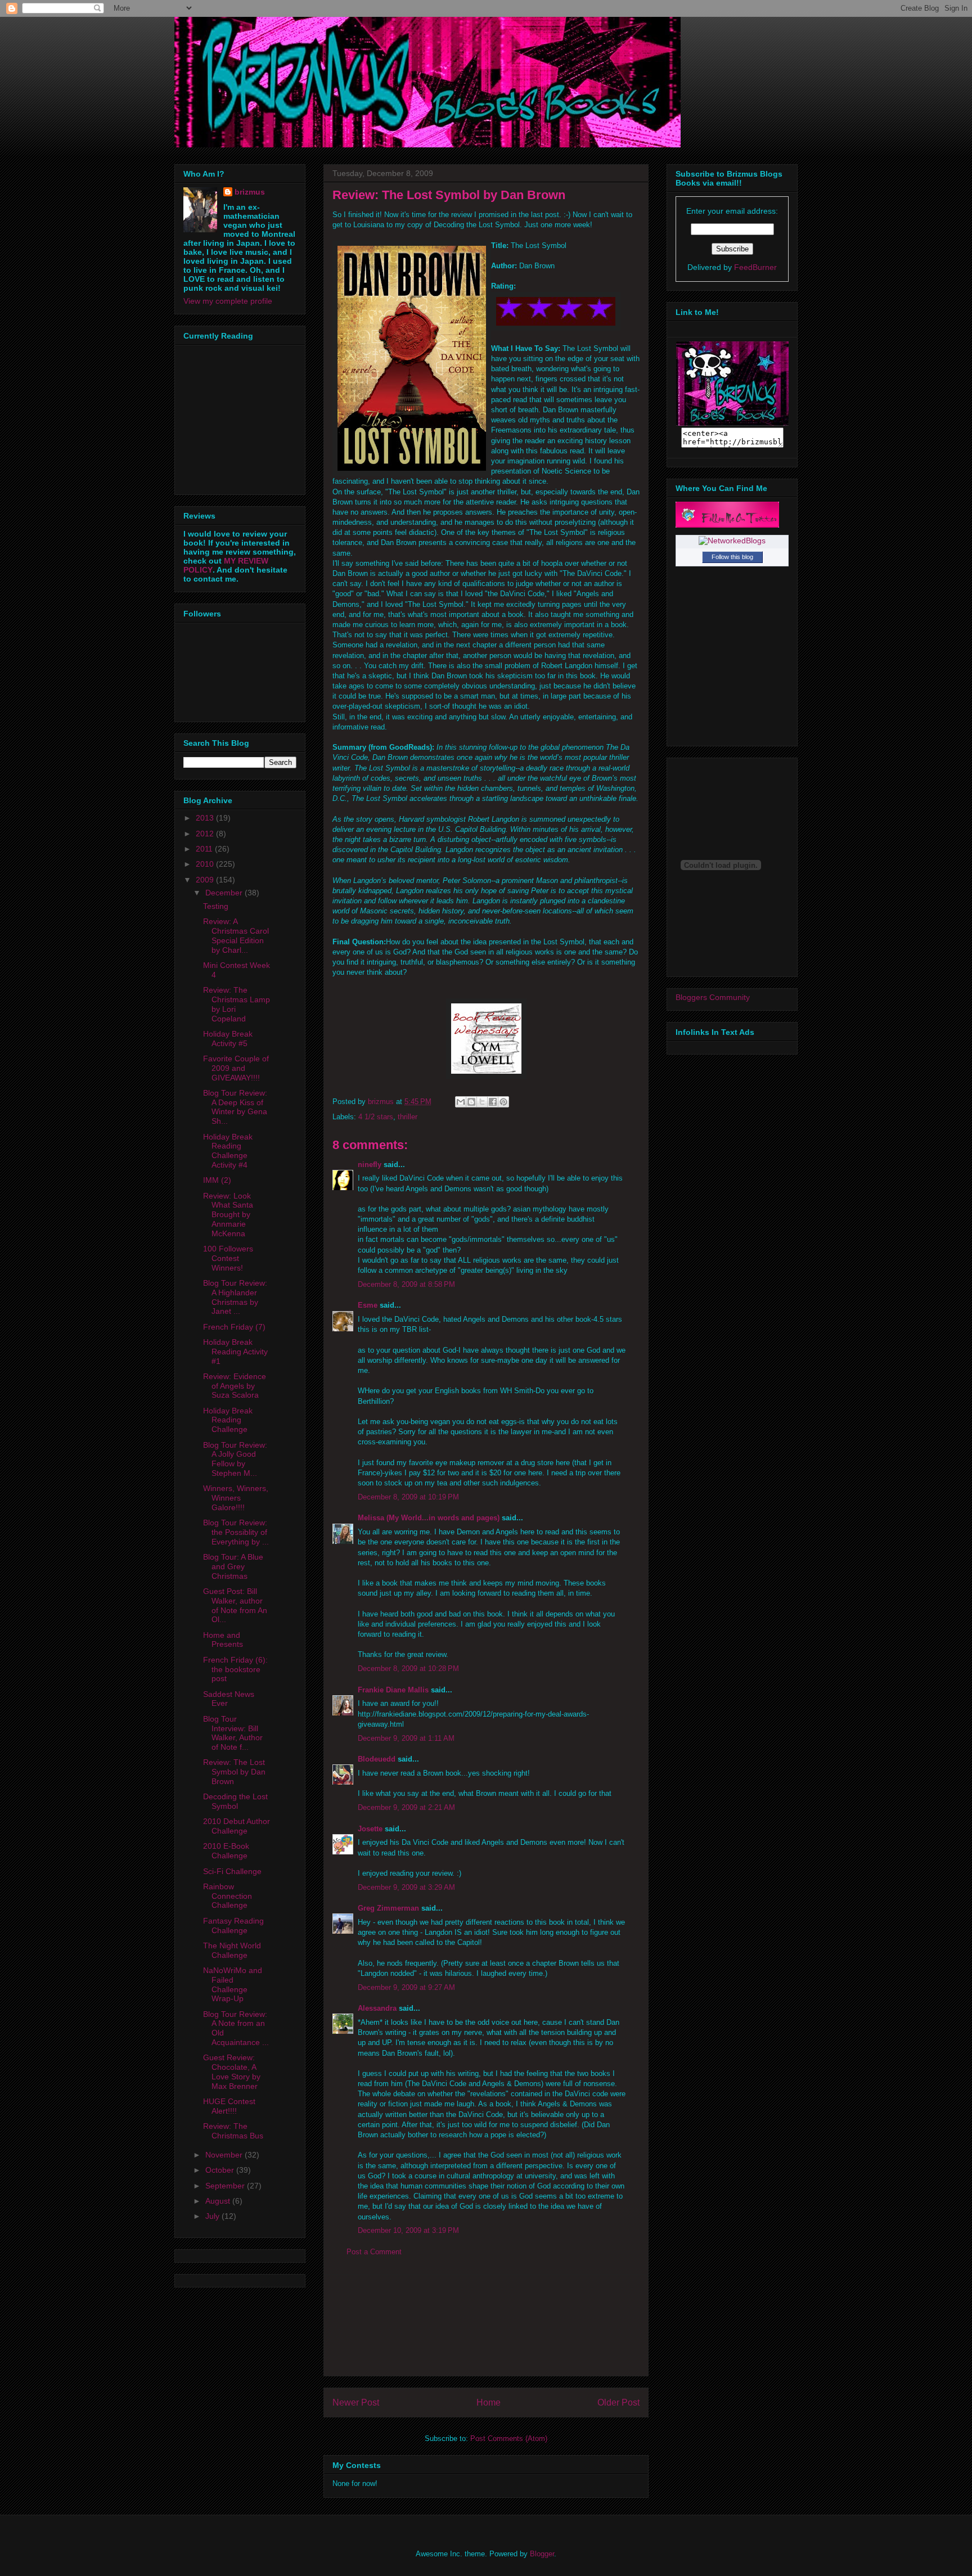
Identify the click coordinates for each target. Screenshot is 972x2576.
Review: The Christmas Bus (233, 2131)
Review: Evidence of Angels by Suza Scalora (235, 1386)
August (219, 2201)
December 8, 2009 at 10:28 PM (408, 1668)
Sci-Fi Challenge (232, 1871)
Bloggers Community (713, 997)
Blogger (542, 2554)
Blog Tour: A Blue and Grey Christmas (233, 1566)
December (225, 893)
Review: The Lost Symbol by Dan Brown (234, 1772)
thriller (408, 1117)
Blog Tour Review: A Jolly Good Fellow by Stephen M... (235, 1459)
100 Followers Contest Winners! (228, 1258)
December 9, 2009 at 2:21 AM (406, 1807)
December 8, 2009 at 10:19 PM (408, 1497)
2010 (206, 864)
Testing (216, 906)
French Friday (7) (234, 1327)
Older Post (618, 2402)
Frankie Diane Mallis (393, 1690)
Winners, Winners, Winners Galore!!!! (236, 1498)
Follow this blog (732, 557)
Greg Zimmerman (388, 1908)
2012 (206, 834)
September (226, 2186)
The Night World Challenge (232, 1950)
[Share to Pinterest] (503, 1102)
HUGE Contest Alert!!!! (229, 2106)
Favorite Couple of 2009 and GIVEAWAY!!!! (236, 1068)
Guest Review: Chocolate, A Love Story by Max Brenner (232, 2071)
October (221, 2170)
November (225, 2155)
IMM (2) (217, 1180)
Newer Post (356, 2402)
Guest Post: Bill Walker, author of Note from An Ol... (235, 1605)
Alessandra (377, 2008)
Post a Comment (374, 2252)
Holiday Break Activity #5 (228, 1039)
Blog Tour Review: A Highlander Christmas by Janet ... (235, 1297)
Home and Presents (223, 1640)
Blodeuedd (377, 1759)
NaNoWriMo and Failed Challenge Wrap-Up (233, 1984)
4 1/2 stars (376, 1117)
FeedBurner (755, 267)
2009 (206, 880)
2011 (205, 849)
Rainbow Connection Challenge (228, 1896)
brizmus (250, 192)
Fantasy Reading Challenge (233, 1926)
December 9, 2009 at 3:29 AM (406, 1887)
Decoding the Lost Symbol (235, 1801)
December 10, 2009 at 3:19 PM (408, 2230)
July (213, 2216)
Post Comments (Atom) (509, 2438)
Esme (368, 1305)
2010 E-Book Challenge (226, 1851)
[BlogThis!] (471, 1102)
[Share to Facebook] (493, 1102)
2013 (206, 818)
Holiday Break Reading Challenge (228, 1420)
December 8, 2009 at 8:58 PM (406, 1284)
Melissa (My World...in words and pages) (429, 1518)
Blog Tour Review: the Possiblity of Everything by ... (236, 1532)
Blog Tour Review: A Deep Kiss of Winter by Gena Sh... (235, 1107)
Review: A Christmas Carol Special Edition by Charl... (236, 935)
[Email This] (461, 1102)
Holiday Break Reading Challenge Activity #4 (228, 1151)
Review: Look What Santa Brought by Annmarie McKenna (228, 1215)
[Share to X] (482, 1102)
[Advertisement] (486, 2325)
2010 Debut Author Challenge (237, 1826)
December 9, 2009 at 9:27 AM (406, 1987)
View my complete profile (228, 301)
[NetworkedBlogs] (732, 541)
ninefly (370, 1165)
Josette (370, 1829)
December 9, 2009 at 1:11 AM (406, 1738)
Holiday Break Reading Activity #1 (235, 1352)
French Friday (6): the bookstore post (235, 1669)
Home (489, 2402)
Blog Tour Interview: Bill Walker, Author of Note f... (233, 1733)
